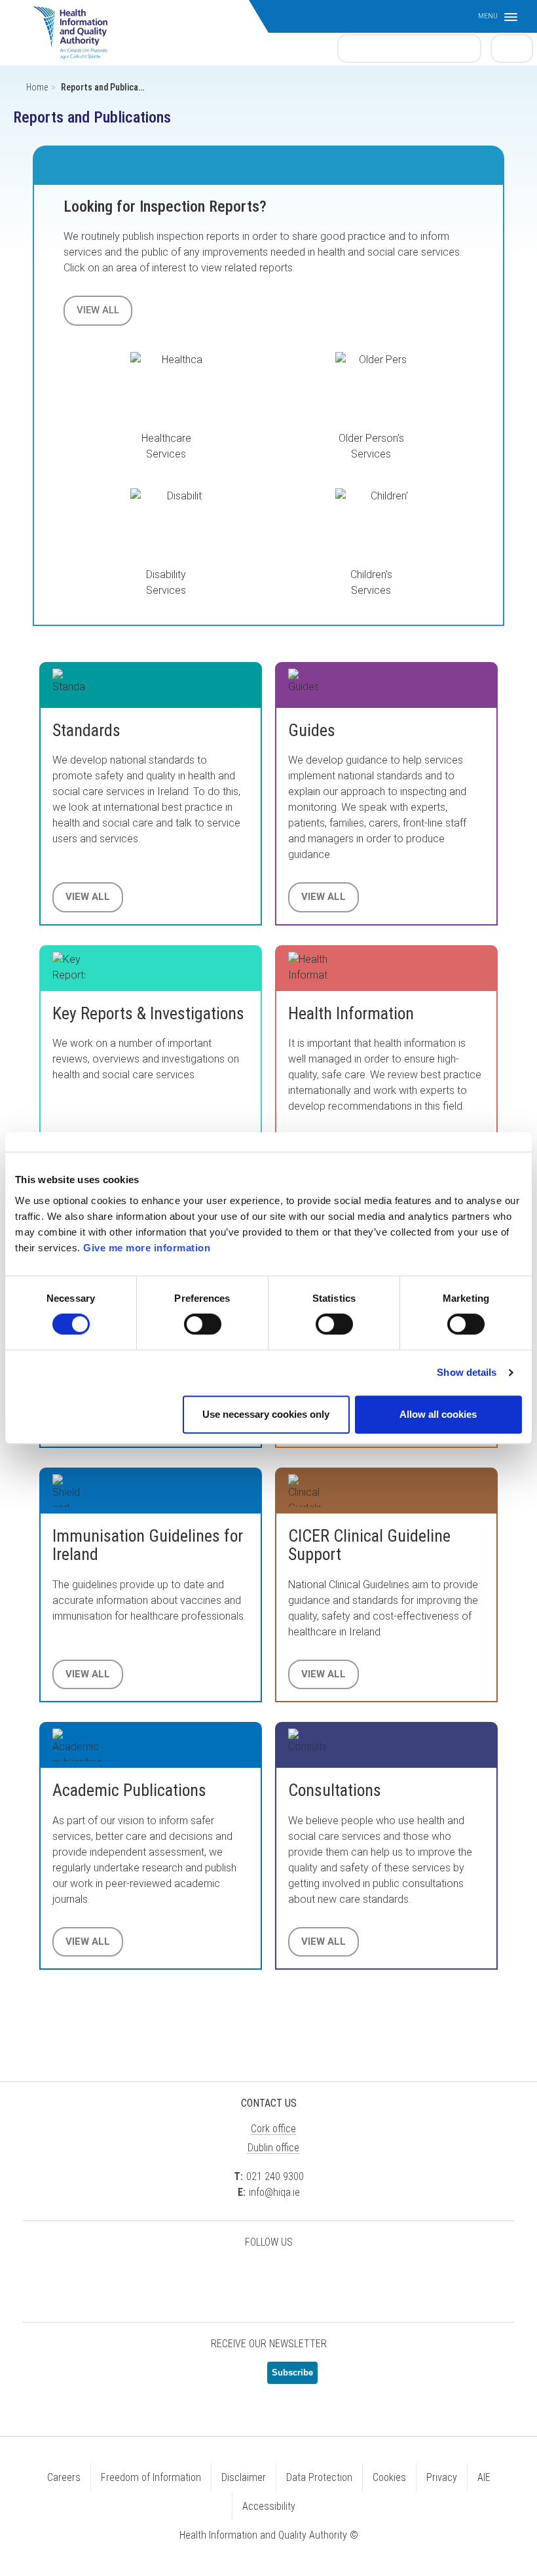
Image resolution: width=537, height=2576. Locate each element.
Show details (467, 1372)
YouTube (301, 2276)
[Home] (77, 26)
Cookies (389, 2477)
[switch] (203, 1324)
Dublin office (273, 2148)
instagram (334, 2276)
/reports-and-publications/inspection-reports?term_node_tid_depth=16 (166, 524)
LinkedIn (268, 2276)
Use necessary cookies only (266, 1414)
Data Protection (319, 2477)
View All (88, 897)
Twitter (203, 2276)
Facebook (236, 2276)
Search (512, 48)
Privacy (442, 2477)
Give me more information (147, 1248)
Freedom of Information (151, 2477)
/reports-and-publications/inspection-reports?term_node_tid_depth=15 (371, 388)
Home (37, 87)
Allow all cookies (438, 1414)
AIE (484, 2477)
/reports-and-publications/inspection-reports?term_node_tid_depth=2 (371, 524)
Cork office (273, 2129)
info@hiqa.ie (274, 2192)
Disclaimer (244, 2477)
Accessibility (269, 2506)
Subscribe (292, 2372)
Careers (64, 2477)
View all (98, 310)
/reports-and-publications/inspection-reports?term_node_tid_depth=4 (166, 388)
